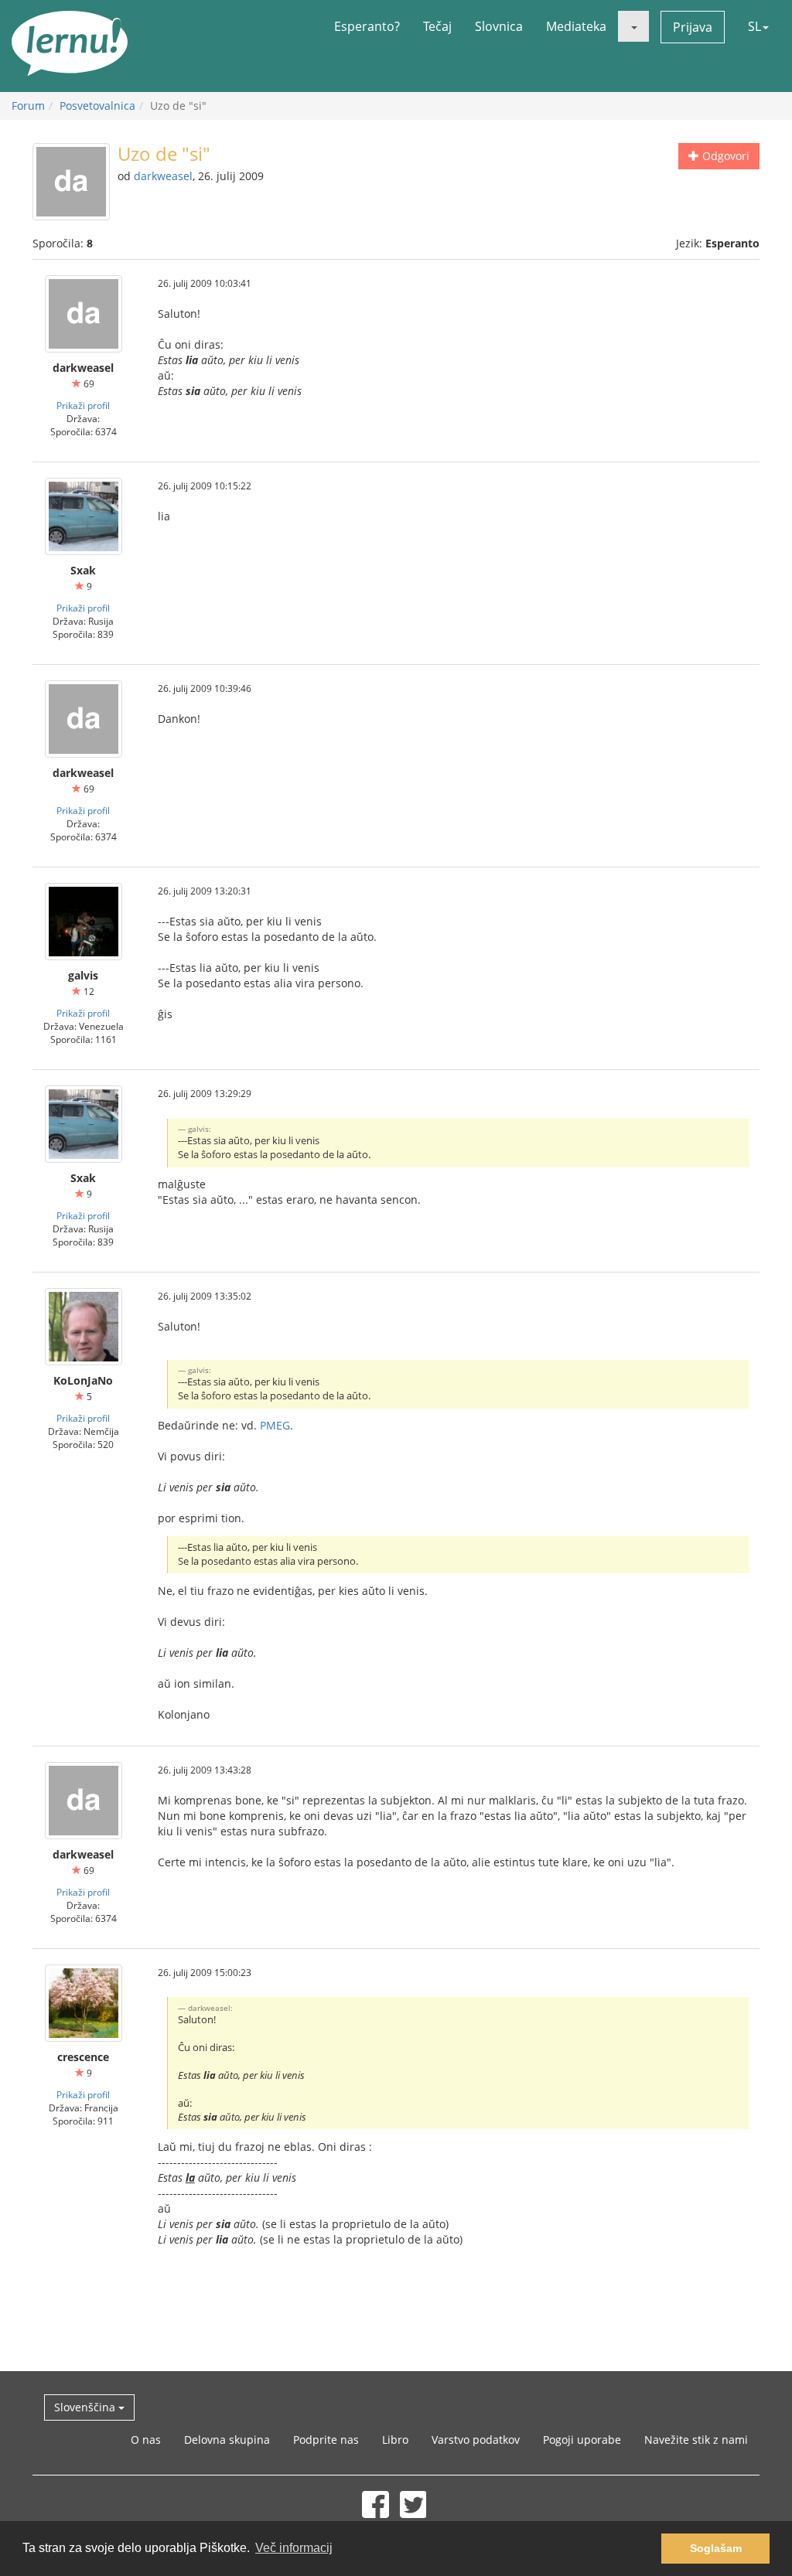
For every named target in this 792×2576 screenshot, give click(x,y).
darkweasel (163, 176)
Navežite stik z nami (696, 2440)
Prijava (693, 27)
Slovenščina (86, 2407)
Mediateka (576, 26)
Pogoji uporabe (582, 2440)
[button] (633, 26)
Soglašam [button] (716, 2548)
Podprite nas (326, 2440)
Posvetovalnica (97, 106)
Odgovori (724, 156)
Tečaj (437, 26)
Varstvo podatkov (476, 2440)
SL (754, 26)
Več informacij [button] (294, 2548)
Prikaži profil (83, 405)
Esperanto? (367, 26)
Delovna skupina (227, 2440)
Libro (395, 2440)
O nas (146, 2440)
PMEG (275, 1425)
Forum (28, 106)
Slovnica (499, 26)
